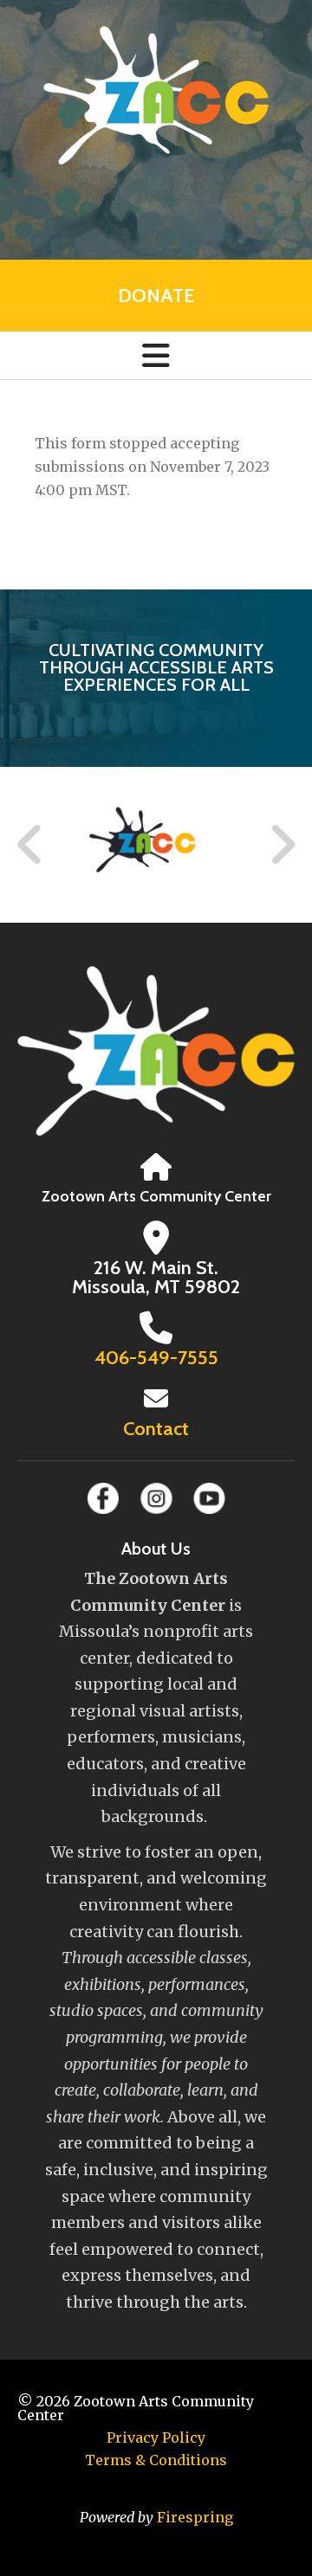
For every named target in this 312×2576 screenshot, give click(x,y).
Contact (156, 1429)
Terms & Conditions (156, 2460)
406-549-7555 (156, 1358)
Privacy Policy (156, 2438)
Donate (156, 296)
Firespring (195, 2517)
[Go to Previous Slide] (30, 845)
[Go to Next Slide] (282, 845)
